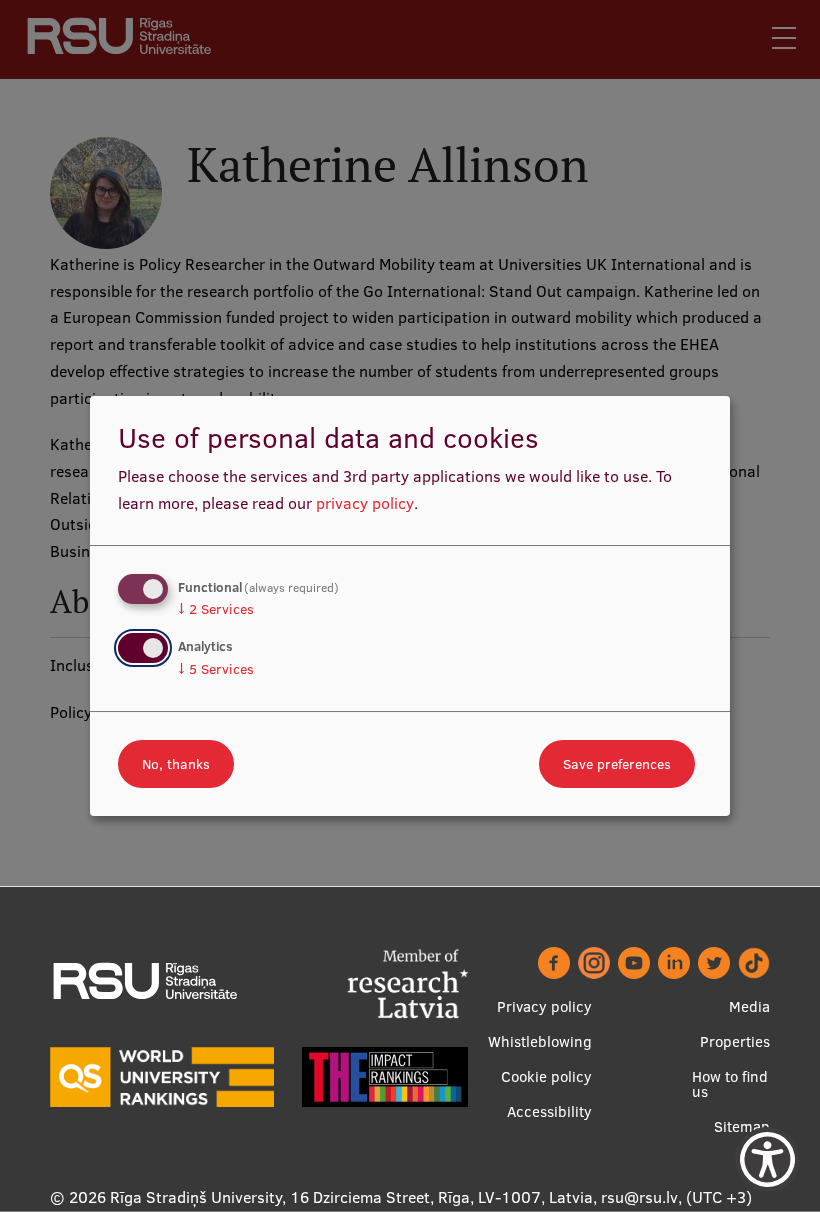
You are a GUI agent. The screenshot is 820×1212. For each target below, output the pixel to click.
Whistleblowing (540, 1041)
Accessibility (549, 1111)
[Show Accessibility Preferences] (767, 1159)
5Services (216, 669)
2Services (216, 609)
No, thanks (176, 764)
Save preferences (617, 764)
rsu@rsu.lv (639, 1197)
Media (749, 1006)
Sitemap (742, 1126)
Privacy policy (544, 1006)
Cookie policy (546, 1076)
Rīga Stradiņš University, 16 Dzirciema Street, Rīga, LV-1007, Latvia (351, 1197)
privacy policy (365, 503)
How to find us (730, 1084)
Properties (735, 1041)
